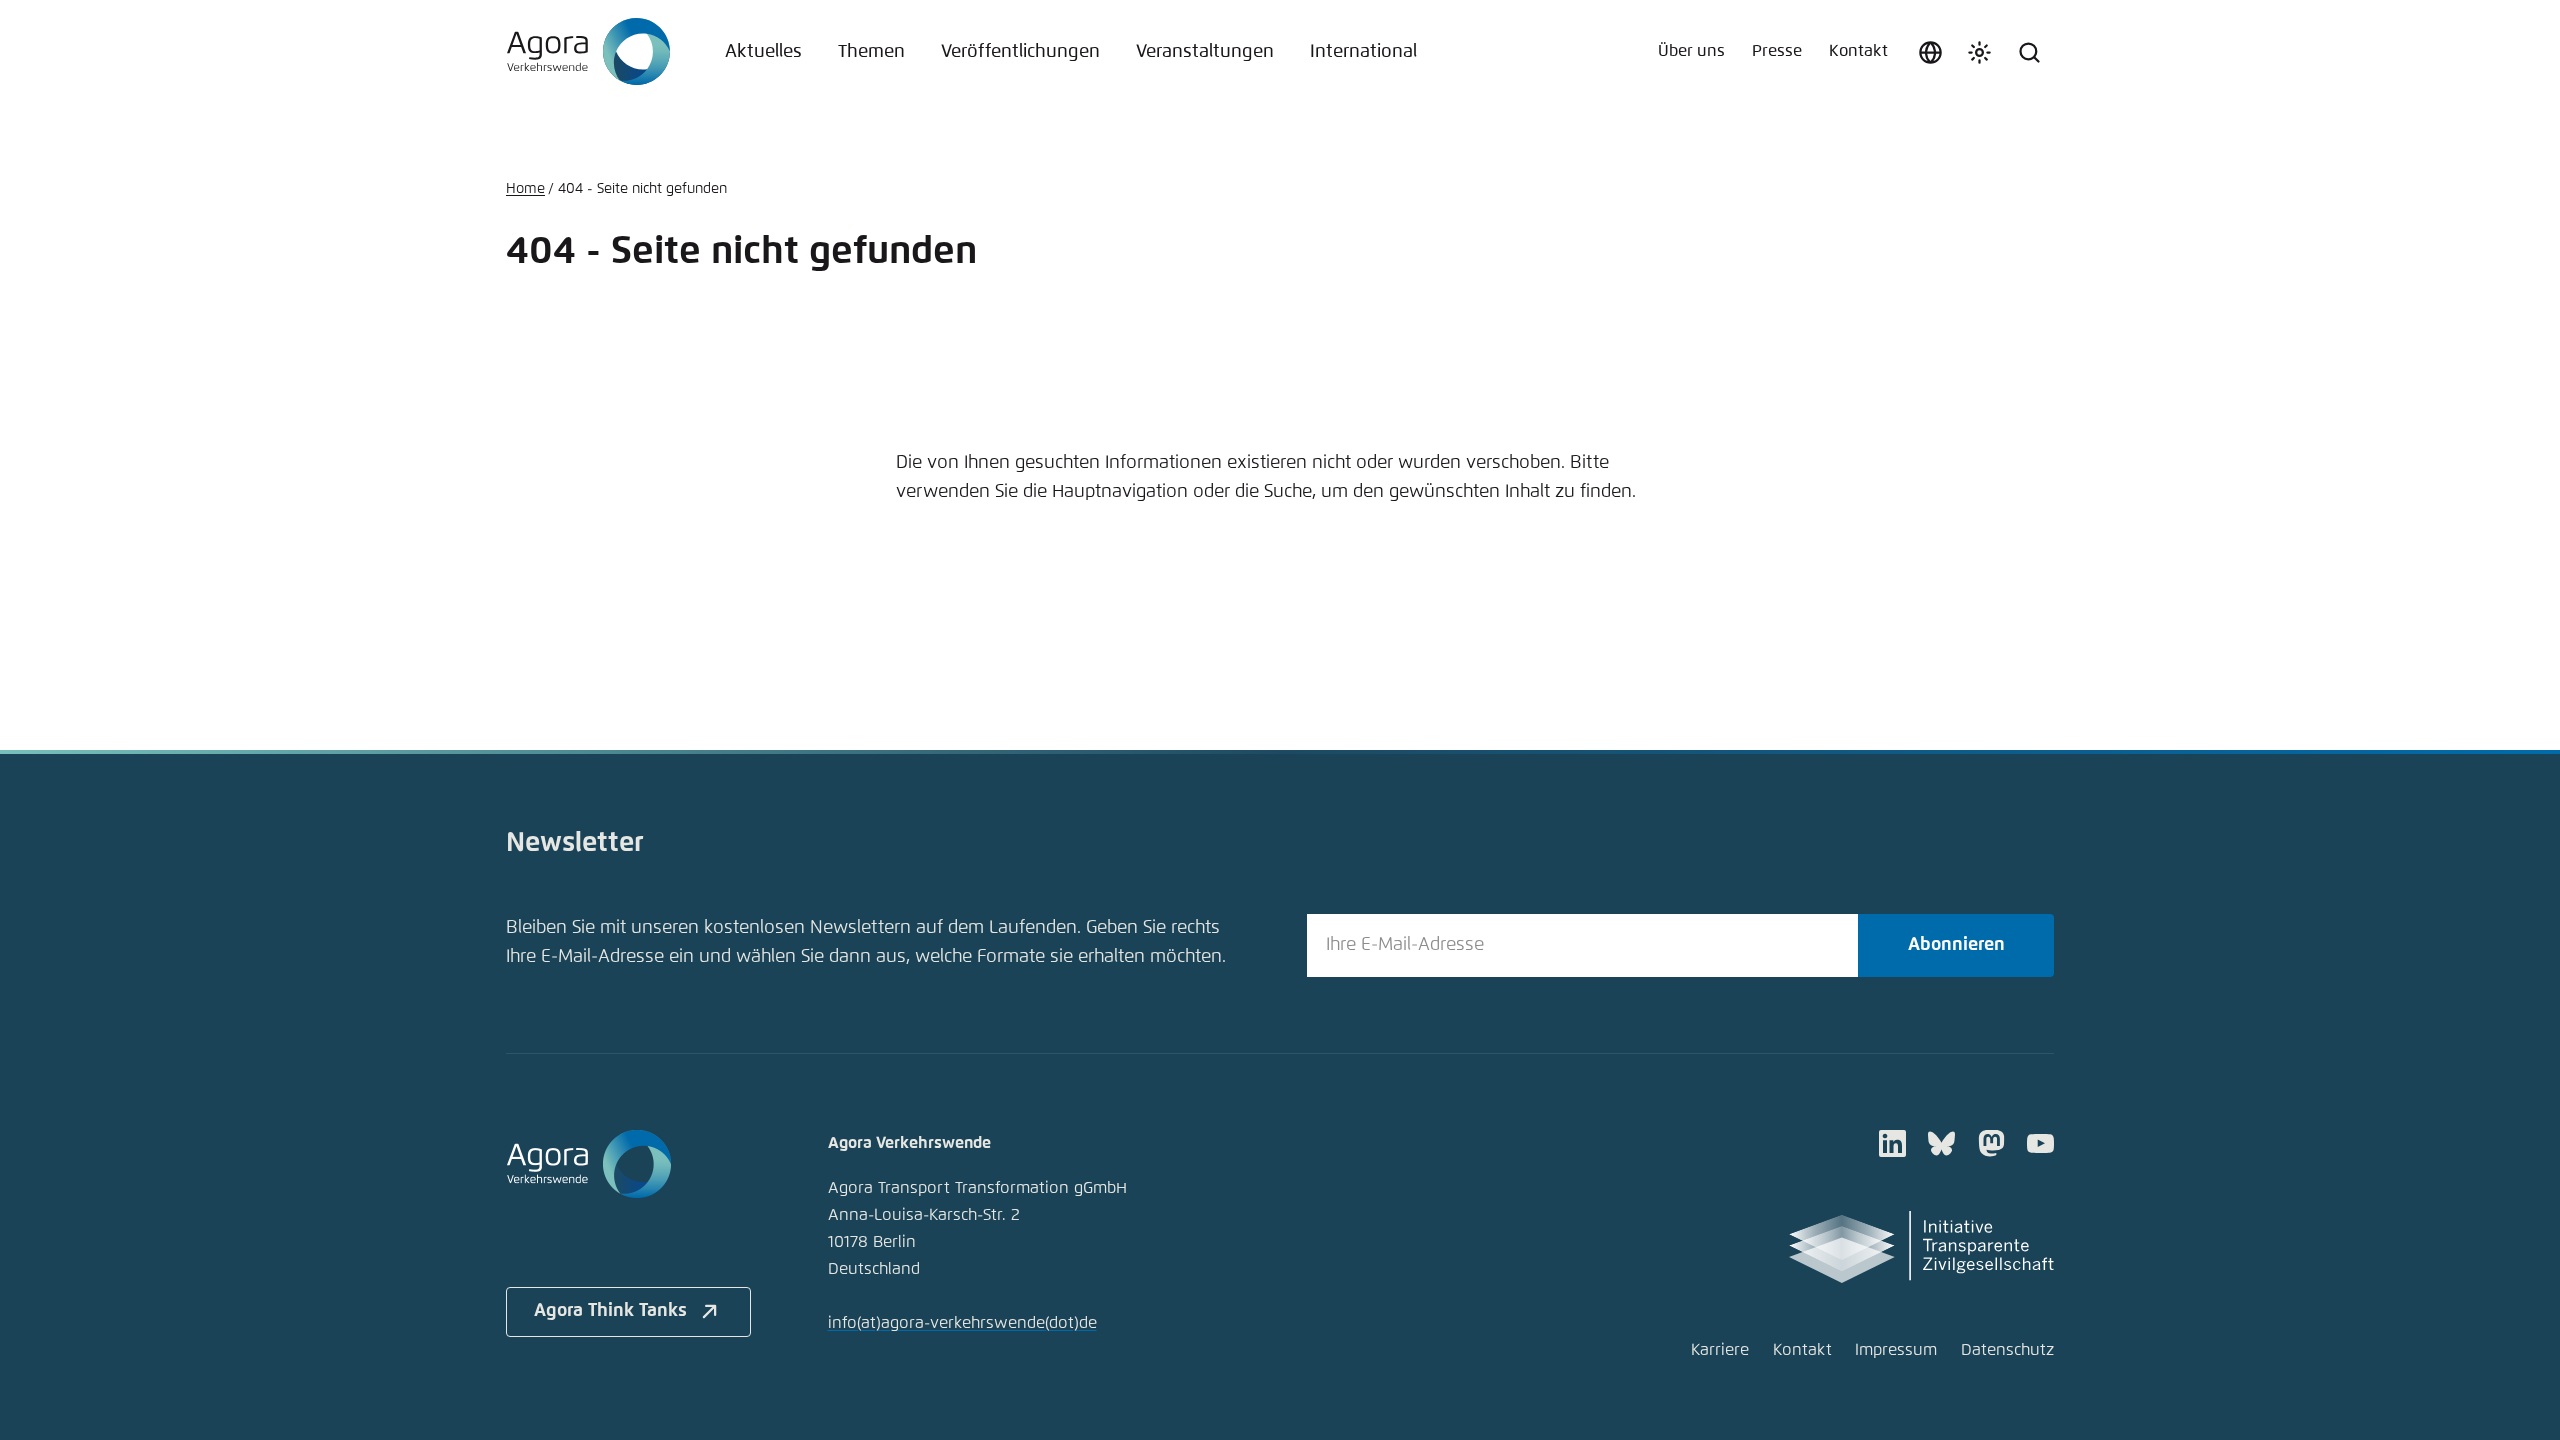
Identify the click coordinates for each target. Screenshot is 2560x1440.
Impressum (1896, 1350)
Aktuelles (763, 52)
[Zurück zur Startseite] (588, 52)
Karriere (1720, 1350)
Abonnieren (1956, 945)
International (1363, 52)
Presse (1777, 51)
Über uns (1691, 51)
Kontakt (1858, 51)
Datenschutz (2007, 1350)
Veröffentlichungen (1020, 52)
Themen (871, 52)
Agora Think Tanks (610, 1311)
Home (525, 189)
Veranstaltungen (1205, 52)
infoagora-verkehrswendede (962, 1323)
